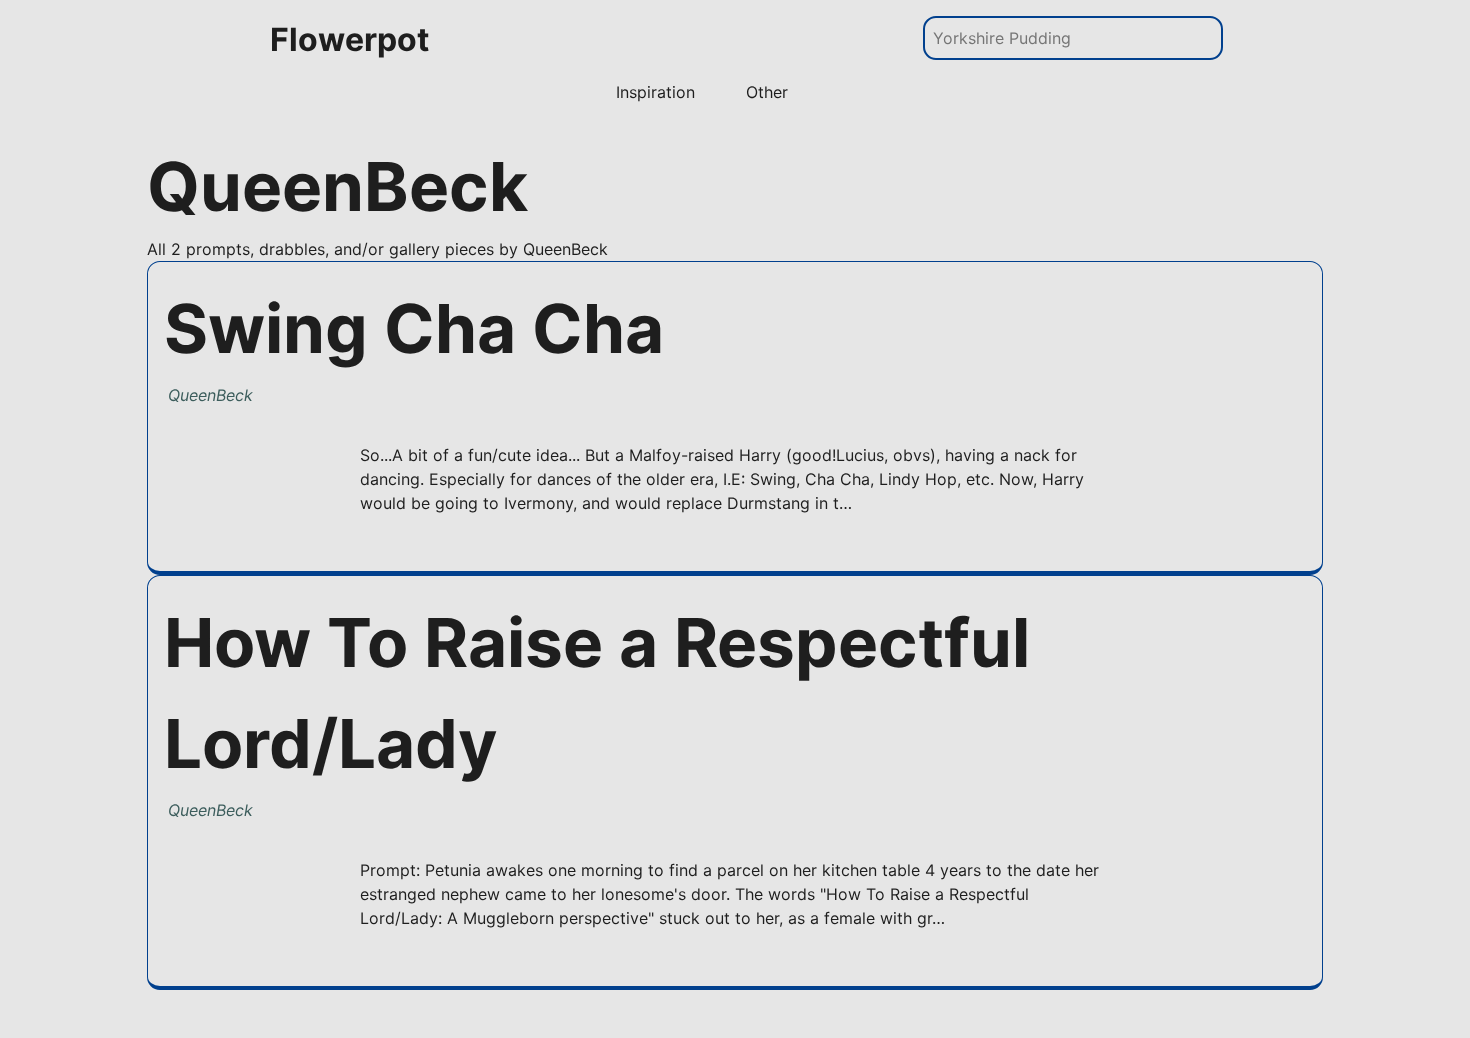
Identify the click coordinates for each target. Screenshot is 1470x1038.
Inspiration (655, 92)
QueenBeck (210, 395)
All (156, 249)
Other (767, 92)
